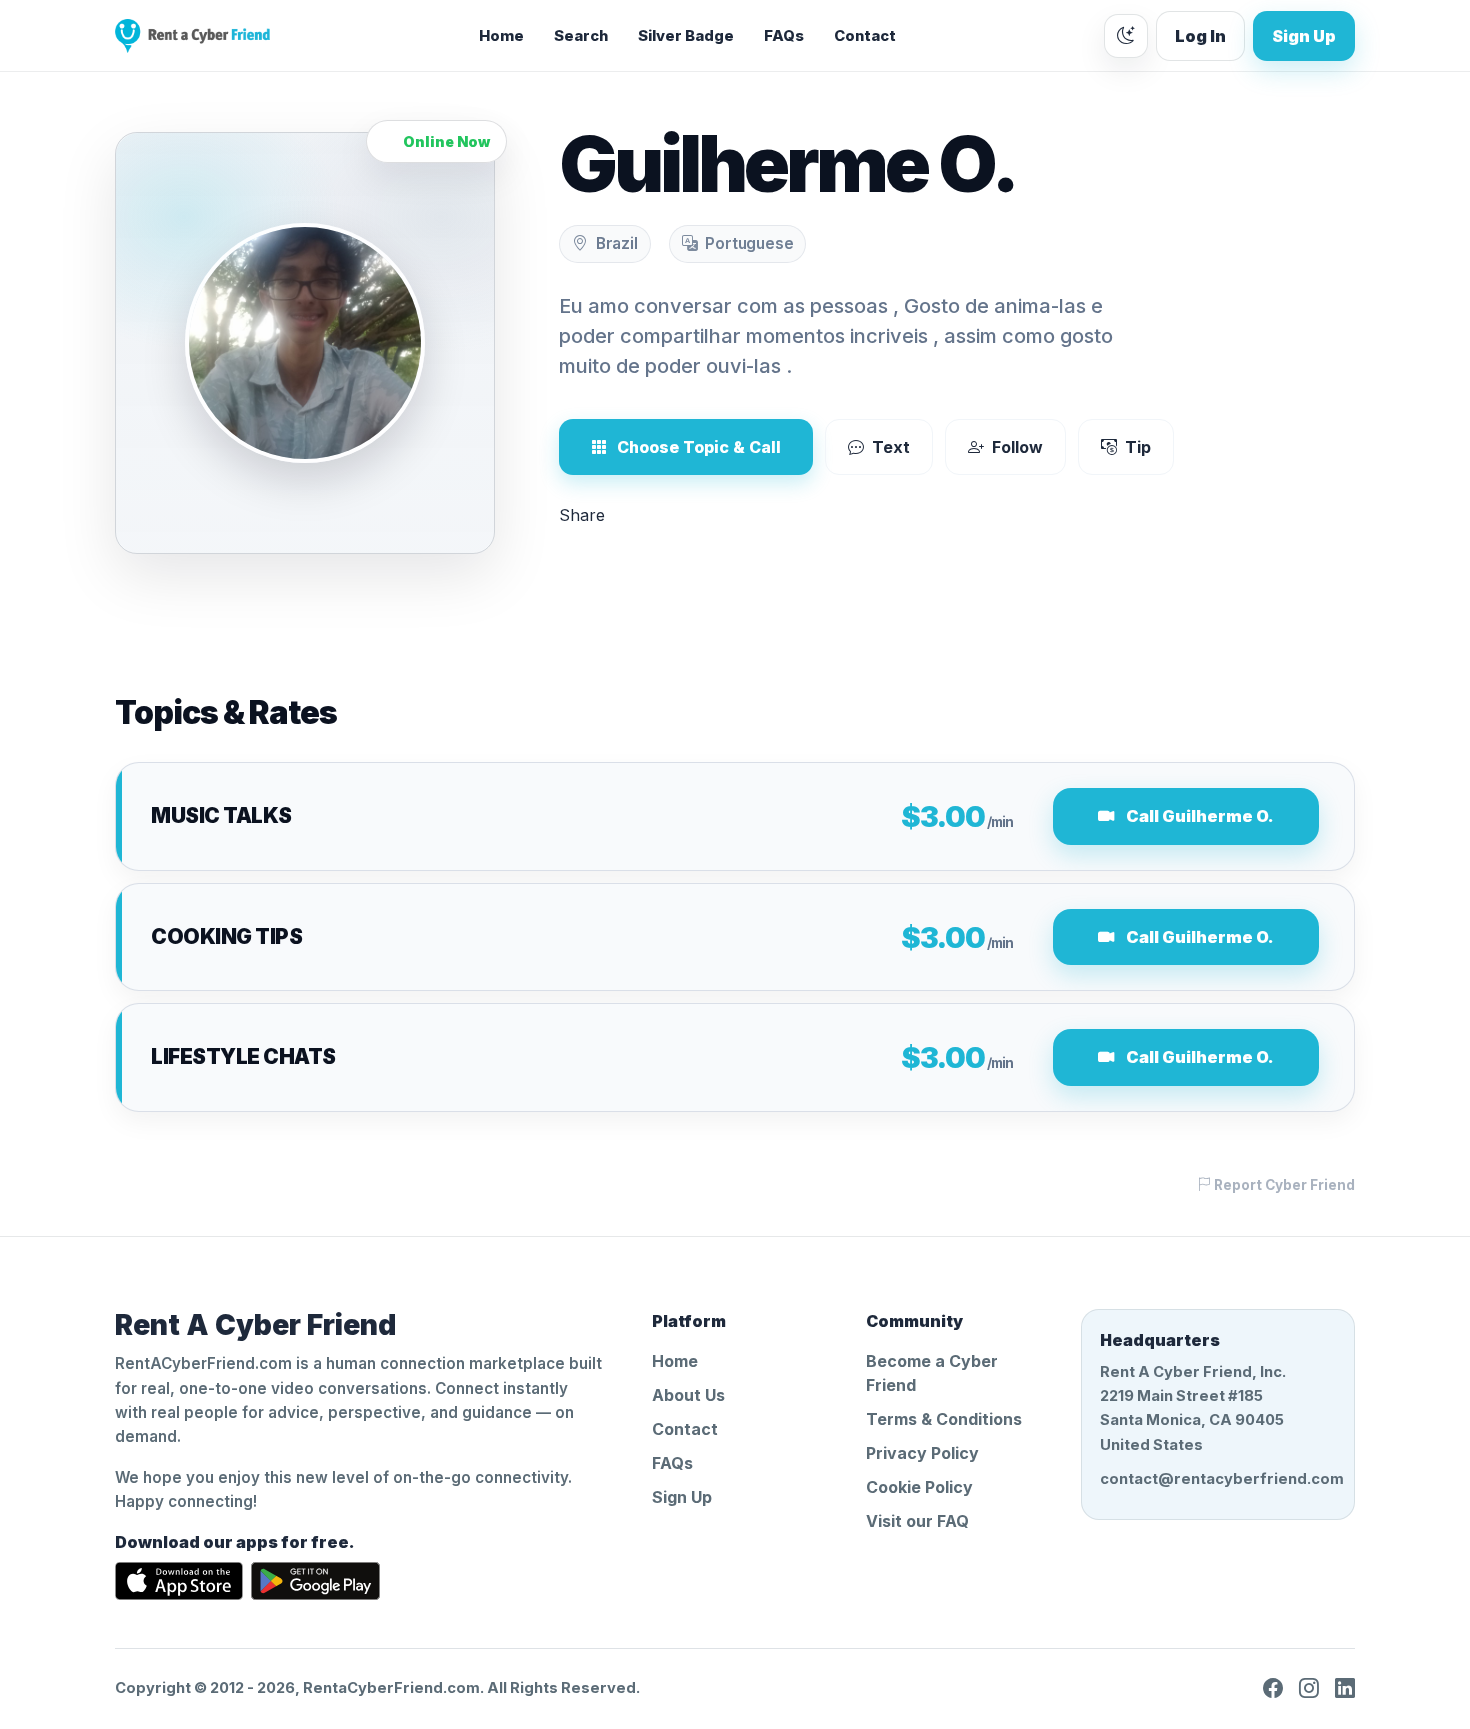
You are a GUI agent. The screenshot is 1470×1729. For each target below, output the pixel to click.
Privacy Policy (922, 1453)
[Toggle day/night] (1126, 36)
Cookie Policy (919, 1487)
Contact (865, 36)
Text (891, 447)
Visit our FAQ (917, 1521)
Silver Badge (686, 36)
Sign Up (1304, 36)
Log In (1200, 36)
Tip (1138, 447)
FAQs (784, 36)
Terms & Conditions (944, 1419)
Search (581, 36)
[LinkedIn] (1345, 1688)
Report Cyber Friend (1283, 1185)
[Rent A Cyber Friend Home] (192, 36)
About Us (688, 1395)
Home (501, 36)
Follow (1017, 447)
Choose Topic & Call (699, 447)
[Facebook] (1273, 1688)
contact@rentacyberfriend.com (1218, 1479)
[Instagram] (1309, 1688)
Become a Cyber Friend (932, 1373)
